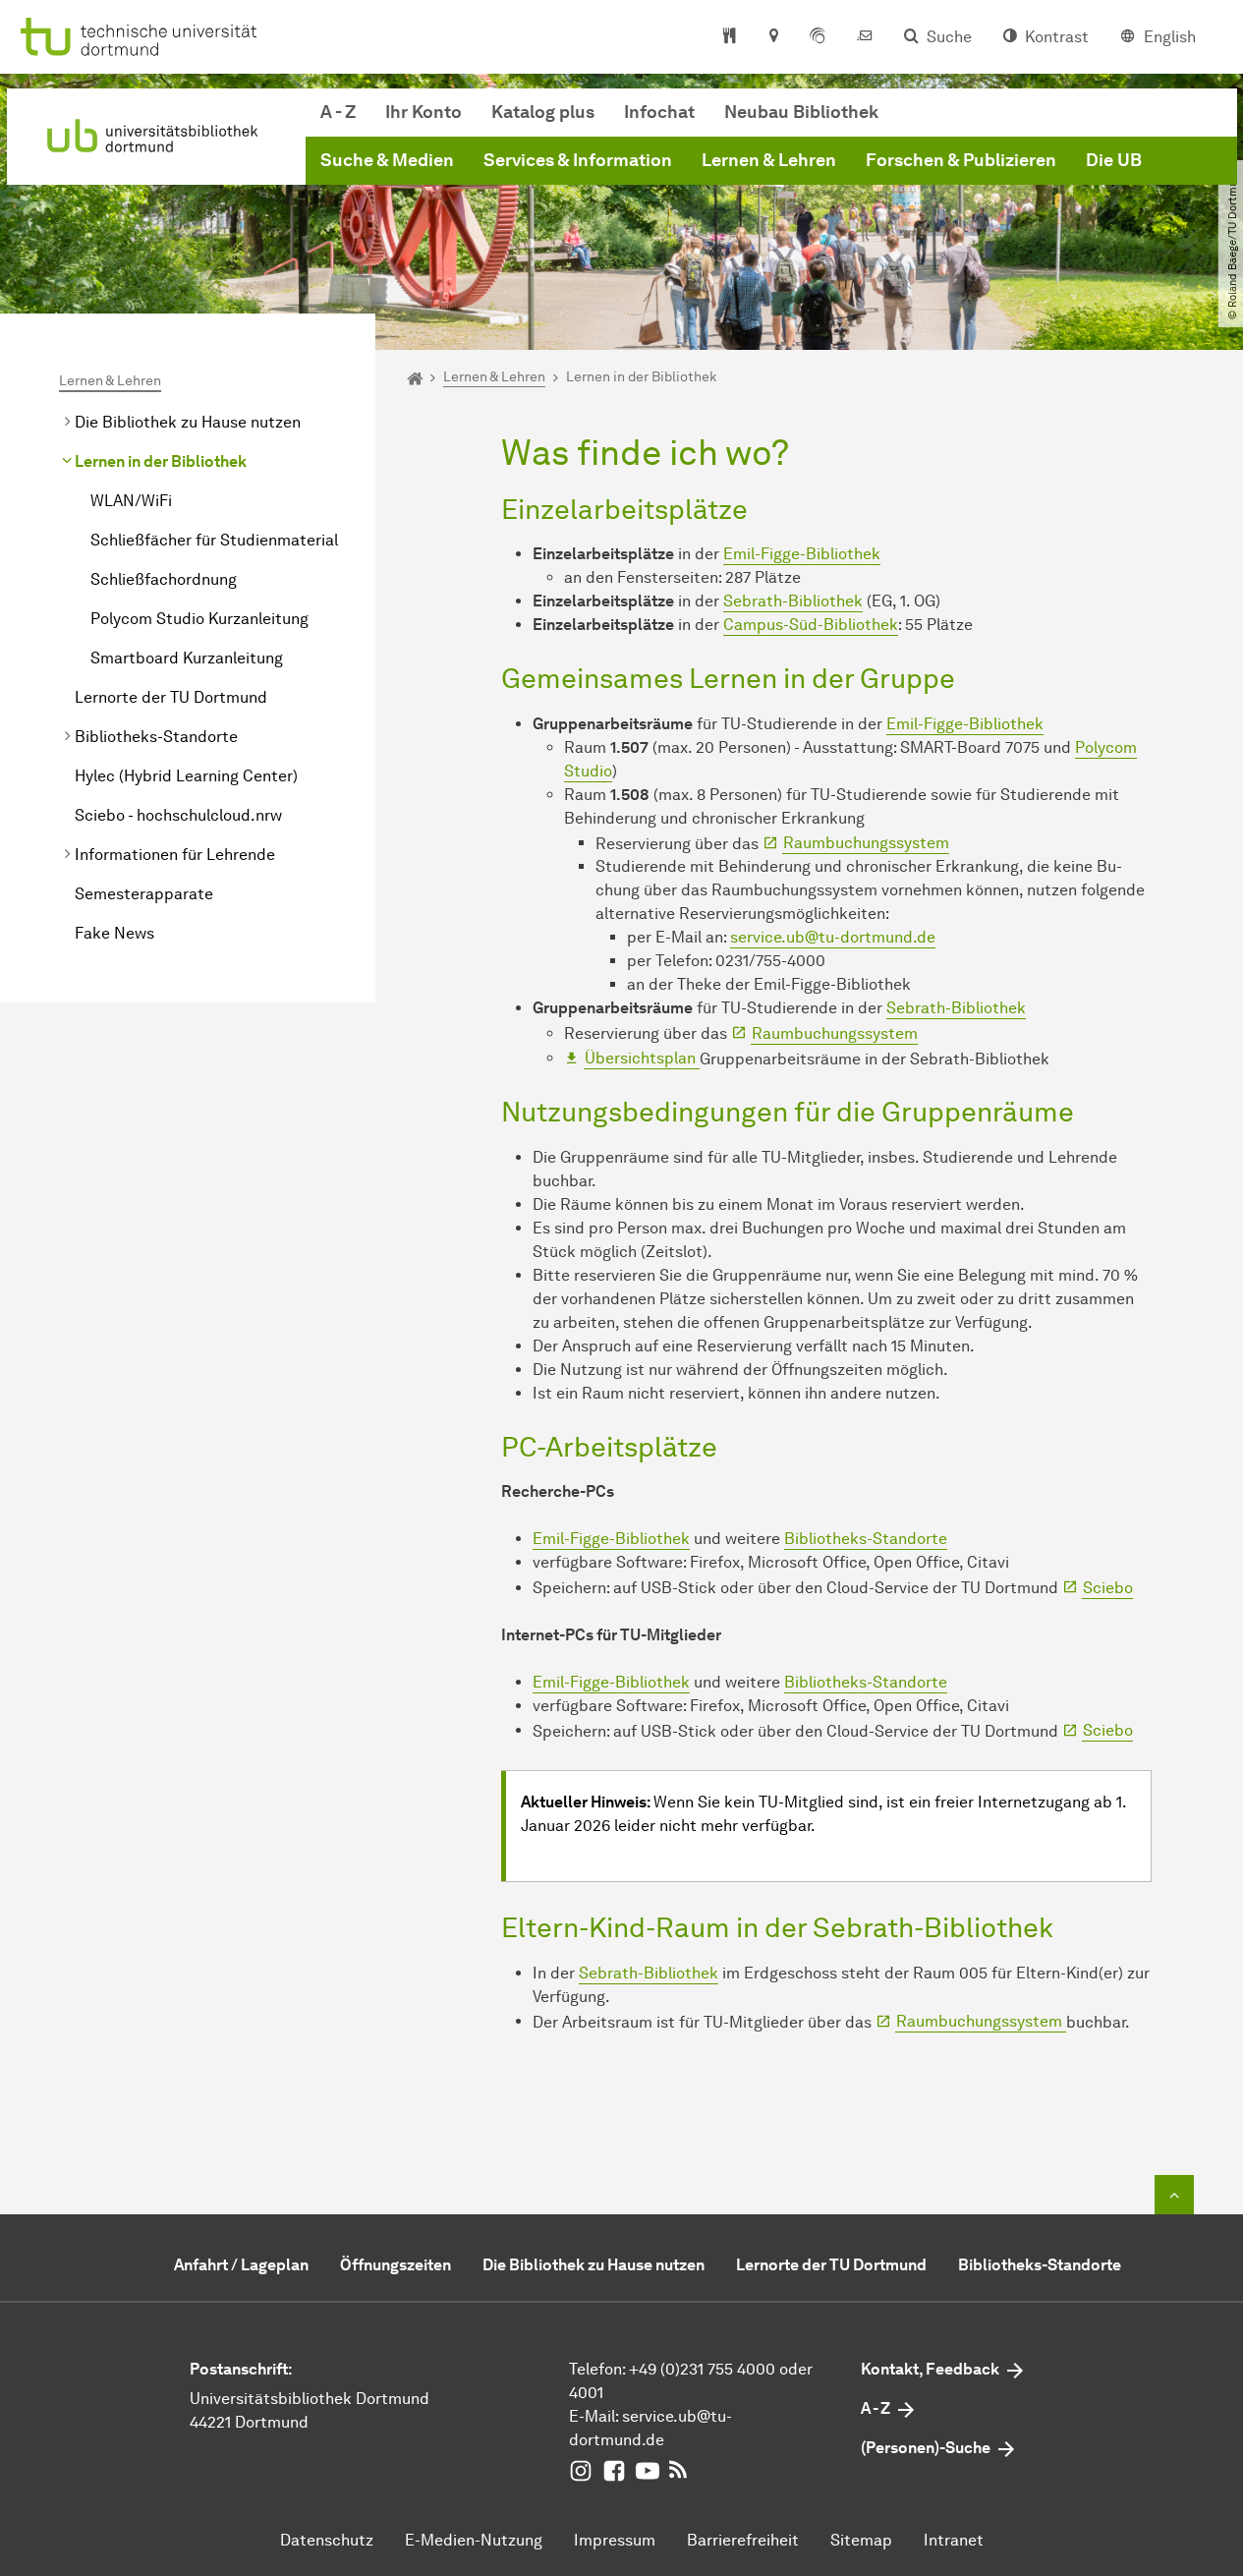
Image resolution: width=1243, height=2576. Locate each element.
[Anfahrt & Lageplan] (773, 37)
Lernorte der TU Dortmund (171, 697)
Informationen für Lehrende (175, 855)
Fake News (114, 933)
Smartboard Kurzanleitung (187, 658)
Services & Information (578, 160)
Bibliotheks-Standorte (156, 737)
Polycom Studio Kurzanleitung (199, 619)
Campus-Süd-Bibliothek (811, 625)
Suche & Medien (387, 160)
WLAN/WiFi (131, 501)
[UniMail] (865, 37)
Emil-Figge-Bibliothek (802, 554)
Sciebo (1108, 1588)
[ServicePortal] (818, 37)
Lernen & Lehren (769, 160)
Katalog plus (543, 112)
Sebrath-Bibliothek (793, 601)
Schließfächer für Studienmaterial (214, 540)
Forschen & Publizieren (961, 160)
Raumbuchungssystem (866, 843)
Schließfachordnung (164, 579)
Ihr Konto (424, 112)
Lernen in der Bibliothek (161, 461)
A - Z (338, 112)
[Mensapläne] (730, 37)
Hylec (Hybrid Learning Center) (186, 776)
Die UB (1114, 160)
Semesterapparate (144, 894)
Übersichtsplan (642, 1058)
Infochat (659, 112)
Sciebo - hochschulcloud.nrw (178, 815)
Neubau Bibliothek (801, 112)
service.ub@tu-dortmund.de (833, 937)
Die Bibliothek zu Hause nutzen (188, 422)
